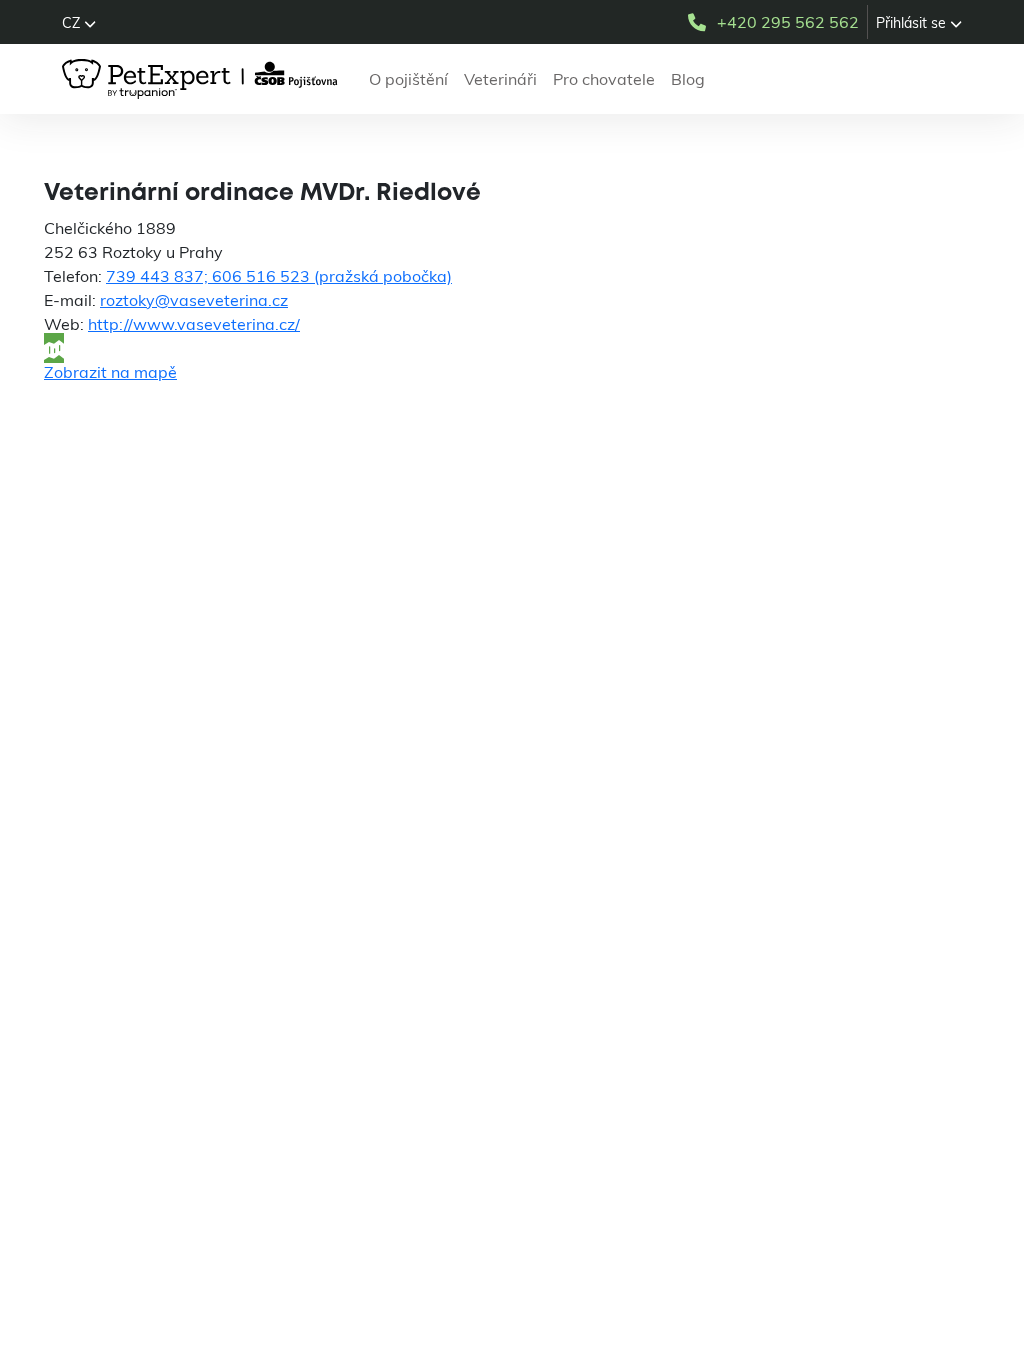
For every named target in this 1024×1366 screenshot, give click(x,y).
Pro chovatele (604, 79)
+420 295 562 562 (788, 22)
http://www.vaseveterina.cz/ (194, 324)
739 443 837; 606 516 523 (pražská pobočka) (279, 276)
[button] (79, 23)
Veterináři (500, 79)
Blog (688, 79)
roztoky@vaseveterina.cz (194, 300)
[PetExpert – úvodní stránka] (203, 79)
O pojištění (408, 79)
